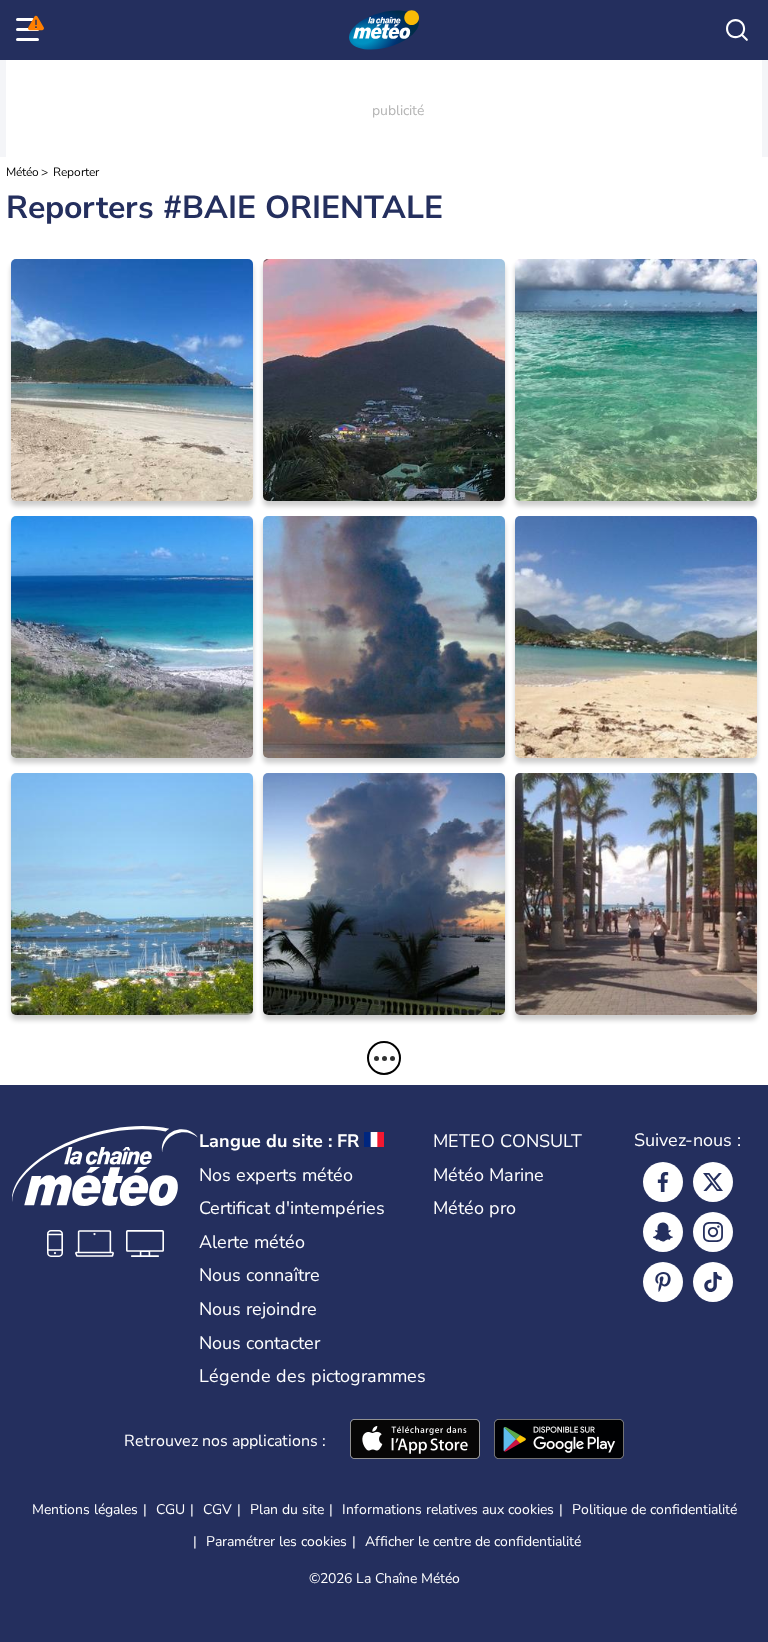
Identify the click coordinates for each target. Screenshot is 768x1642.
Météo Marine (488, 1175)
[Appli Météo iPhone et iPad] (415, 1441)
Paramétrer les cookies (276, 1542)
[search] (737, 30)
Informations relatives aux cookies (448, 1509)
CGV (217, 1509)
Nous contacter (259, 1343)
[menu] (31, 30)
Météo (22, 172)
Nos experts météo (276, 1175)
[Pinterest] (663, 1282)
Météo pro (474, 1208)
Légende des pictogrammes (312, 1376)
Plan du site (287, 1509)
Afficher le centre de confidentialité (473, 1542)
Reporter (76, 172)
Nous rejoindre (258, 1309)
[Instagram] (713, 1232)
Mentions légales (85, 1509)
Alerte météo (252, 1242)
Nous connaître (259, 1275)
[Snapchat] (663, 1232)
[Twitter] (713, 1182)
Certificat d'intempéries (292, 1208)
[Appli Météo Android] (559, 1441)
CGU (170, 1509)
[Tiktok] (713, 1282)
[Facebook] (663, 1182)
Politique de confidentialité (654, 1509)
